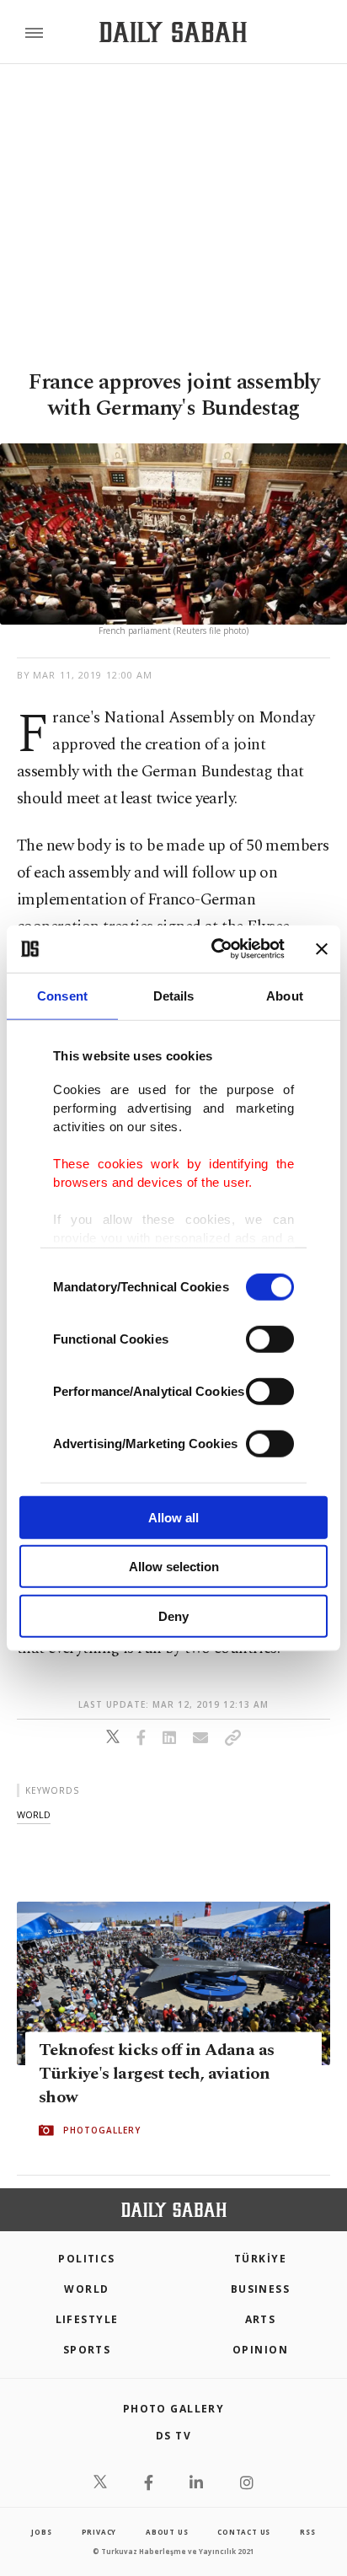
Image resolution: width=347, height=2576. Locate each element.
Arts (261, 2319)
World (86, 2289)
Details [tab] (174, 995)
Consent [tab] (62, 995)
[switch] (270, 1339)
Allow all (173, 1517)
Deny (173, 1615)
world (34, 1814)
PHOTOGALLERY (102, 2131)
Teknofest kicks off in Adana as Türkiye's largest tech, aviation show (156, 2074)
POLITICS (87, 2259)
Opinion (260, 2350)
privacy (99, 2532)
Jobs (41, 2532)
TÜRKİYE (260, 2259)
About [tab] (285, 995)
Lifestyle (87, 2319)
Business (261, 2289)
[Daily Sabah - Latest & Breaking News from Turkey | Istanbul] (173, 32)
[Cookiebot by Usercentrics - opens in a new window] (215, 949)
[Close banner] (322, 949)
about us (167, 2532)
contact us (244, 2532)
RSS (307, 2532)
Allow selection (174, 1567)
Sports (87, 2350)
